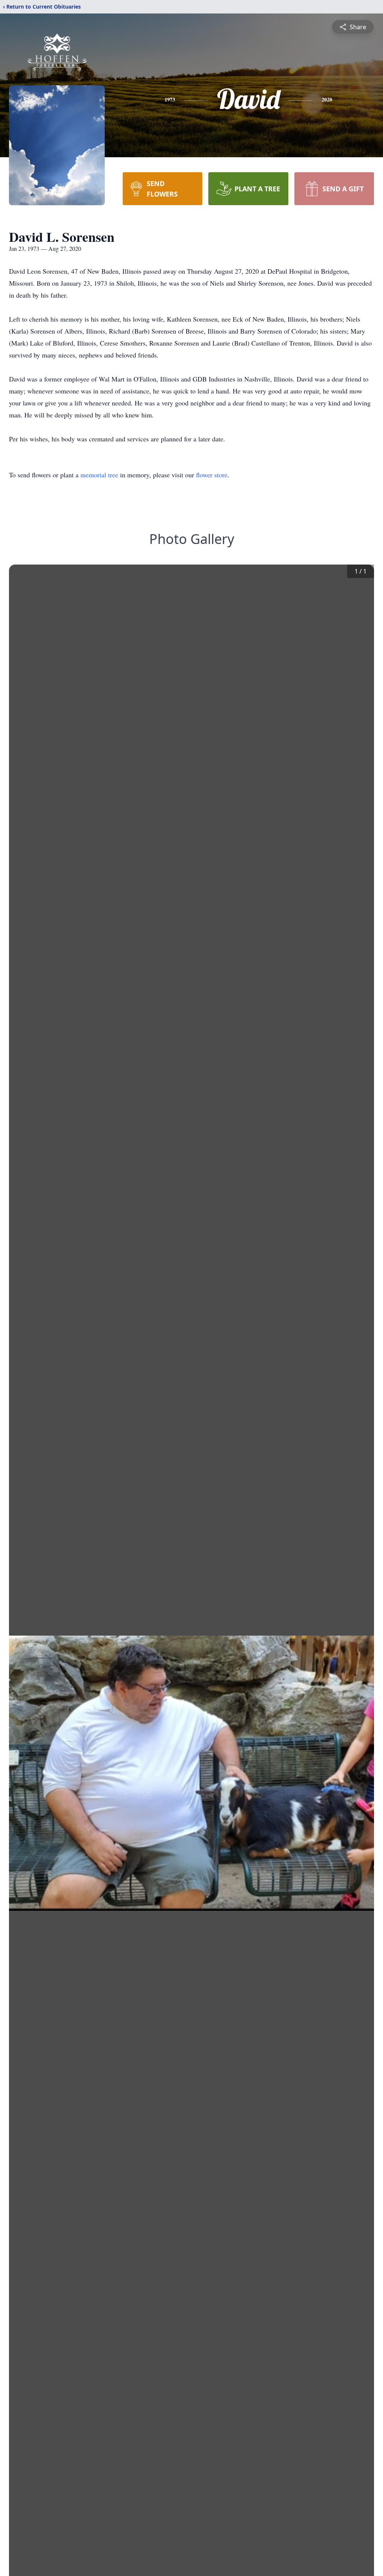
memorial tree (99, 475)
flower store (212, 475)
